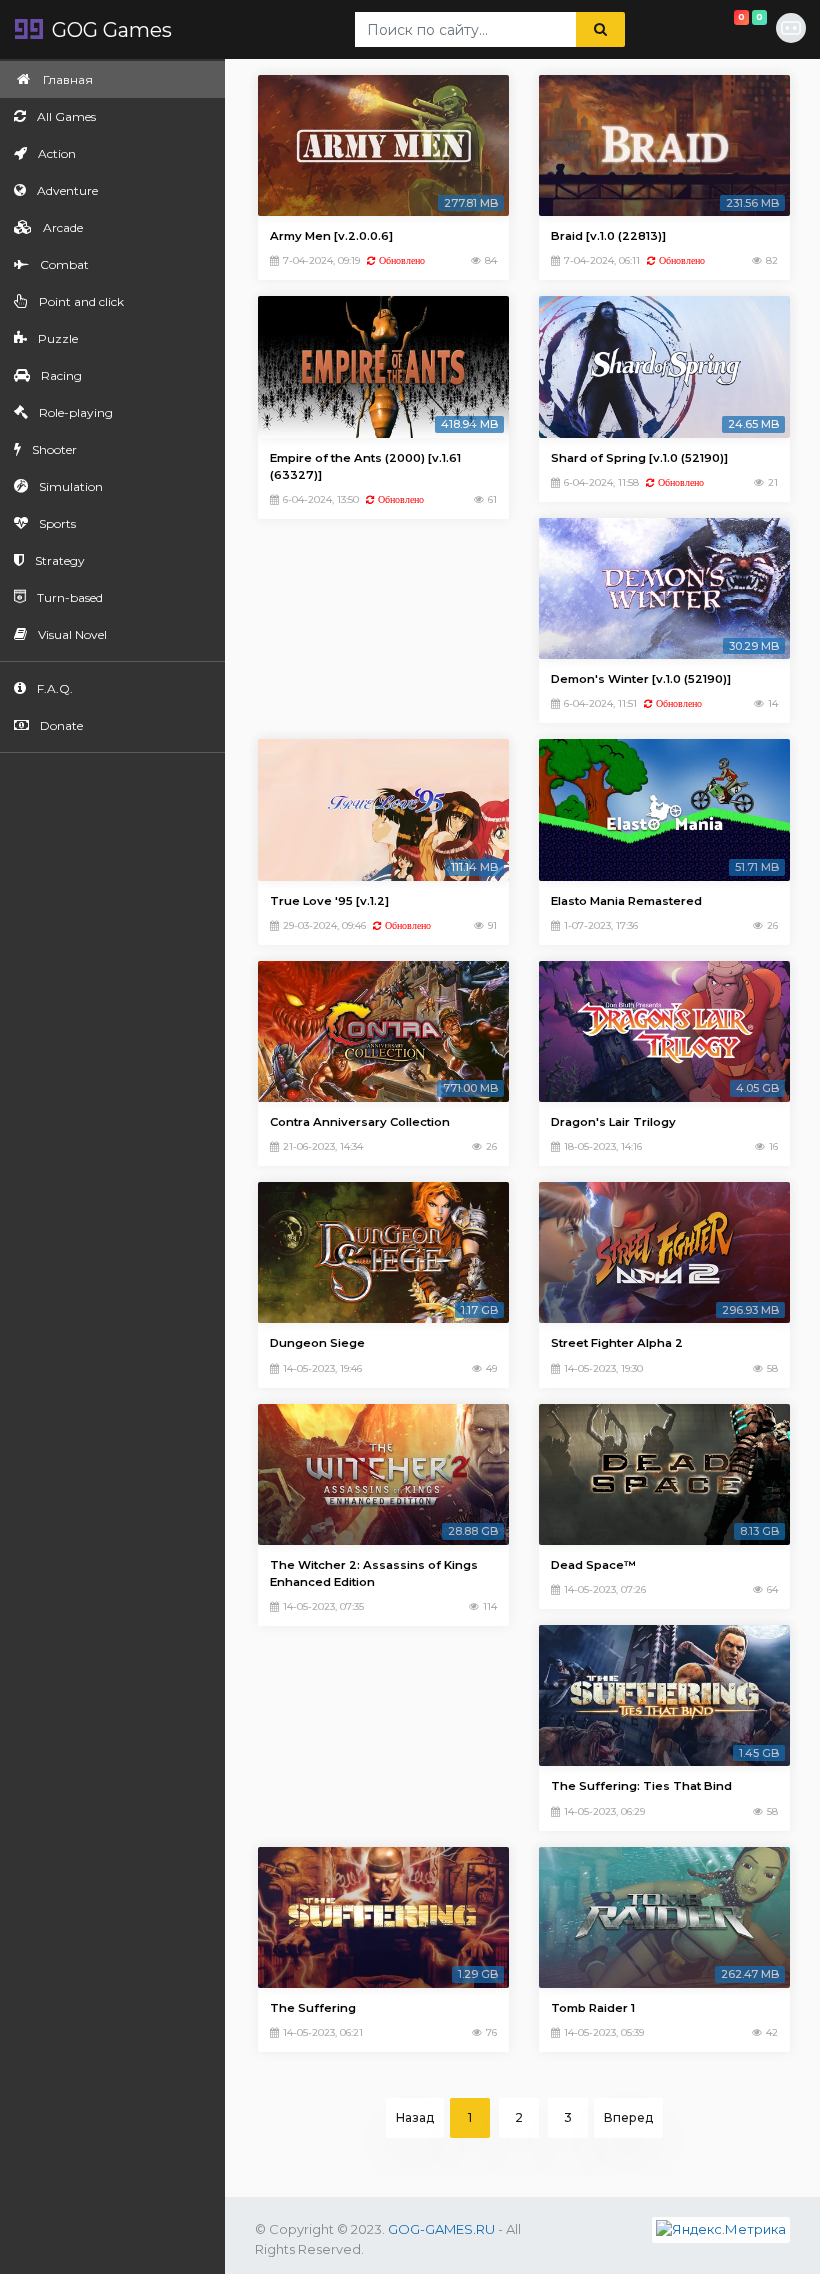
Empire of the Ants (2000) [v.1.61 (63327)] (365, 466)
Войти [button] (792, 29)
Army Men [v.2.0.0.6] (331, 236)
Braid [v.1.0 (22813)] (608, 236)
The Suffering (313, 2008)
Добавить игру (724, 22)
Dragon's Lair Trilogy (613, 1122)
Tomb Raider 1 (593, 2008)
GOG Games (109, 30)
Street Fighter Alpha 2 (617, 1343)
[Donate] (695, 30)
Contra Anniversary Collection (360, 1122)
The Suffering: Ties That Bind (641, 1786)
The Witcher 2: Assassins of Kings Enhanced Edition (374, 1573)
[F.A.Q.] (673, 30)
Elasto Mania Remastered (626, 901)
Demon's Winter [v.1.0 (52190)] (641, 679)
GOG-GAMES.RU (441, 2229)
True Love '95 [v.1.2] (329, 901)
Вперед (628, 2117)
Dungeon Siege (317, 1343)
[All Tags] (651, 30)
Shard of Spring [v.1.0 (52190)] (639, 458)
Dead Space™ (593, 1565)
